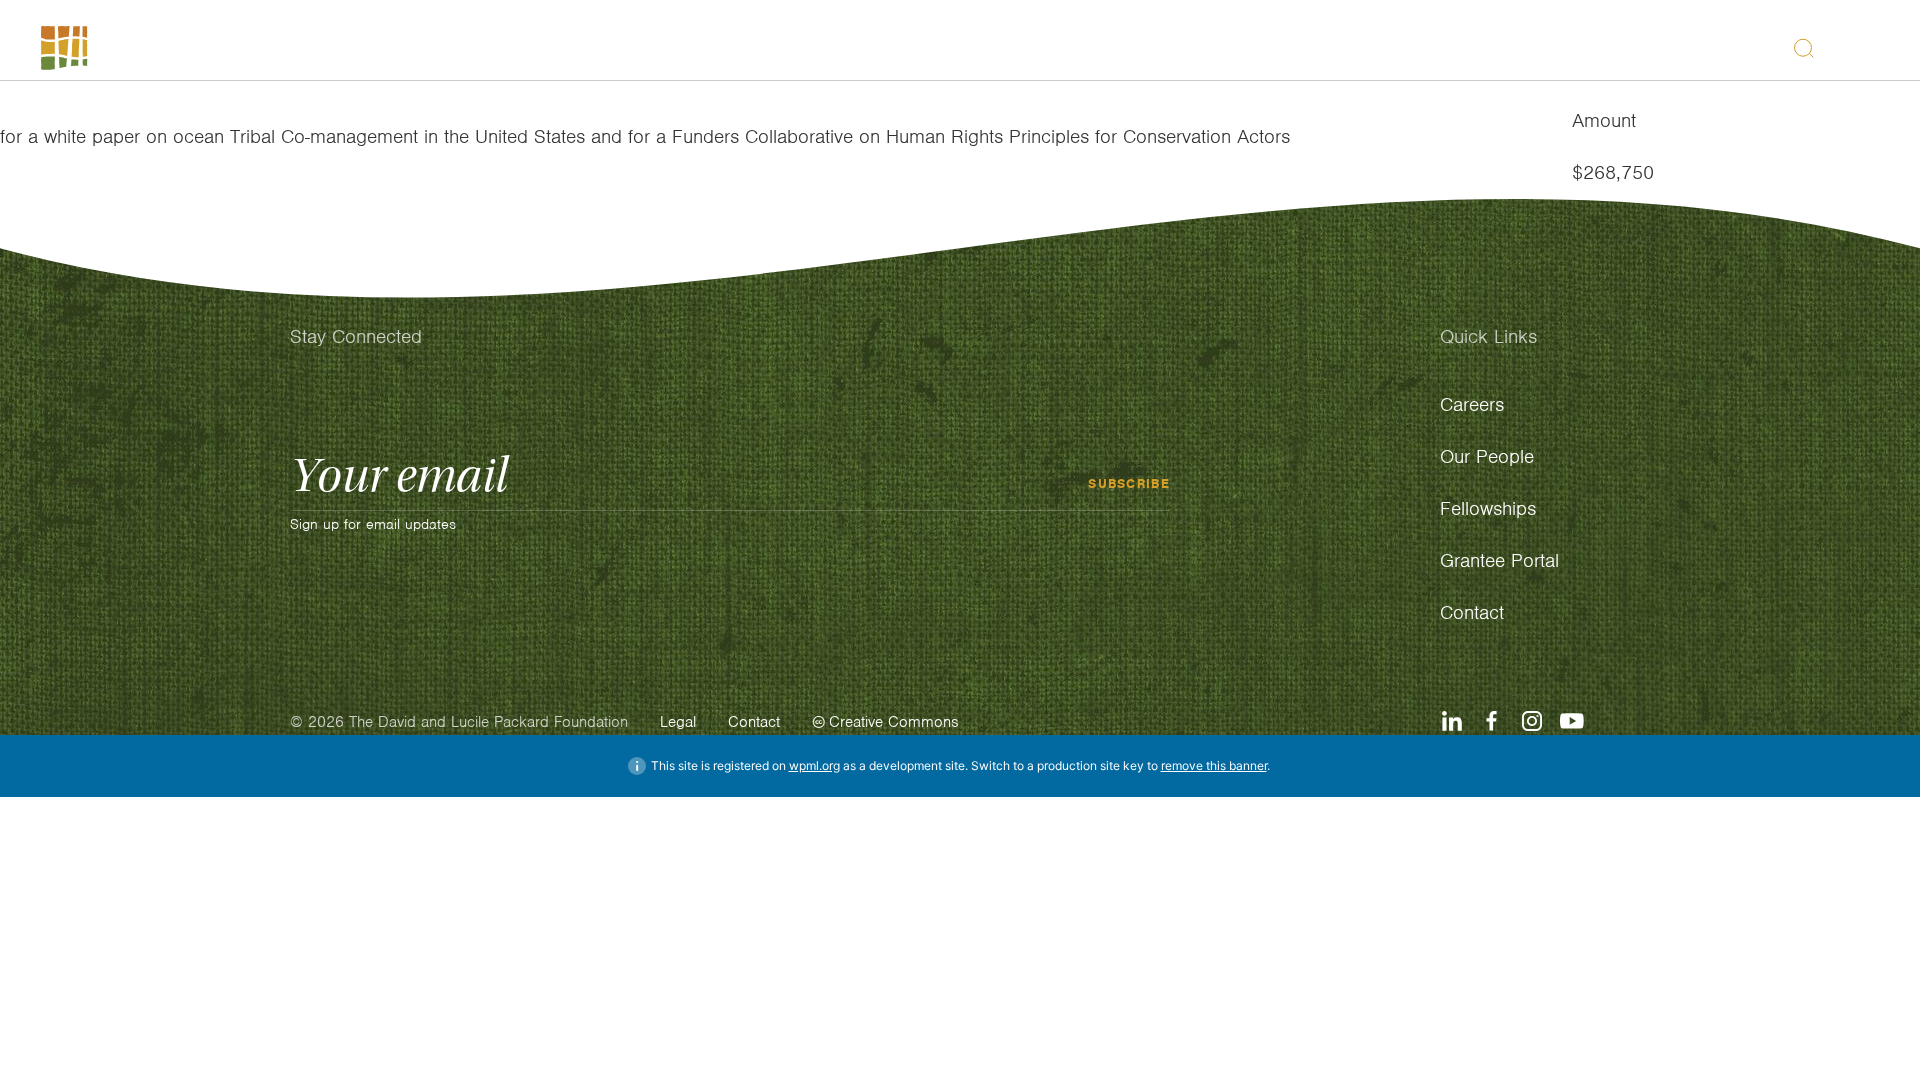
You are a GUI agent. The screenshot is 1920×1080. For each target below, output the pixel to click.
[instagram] (1532, 721)
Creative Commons (894, 722)
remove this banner (1214, 765)
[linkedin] (1452, 721)
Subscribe (1129, 482)
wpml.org (814, 765)
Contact (754, 722)
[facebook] (1492, 721)
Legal (678, 722)
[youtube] (1572, 721)
